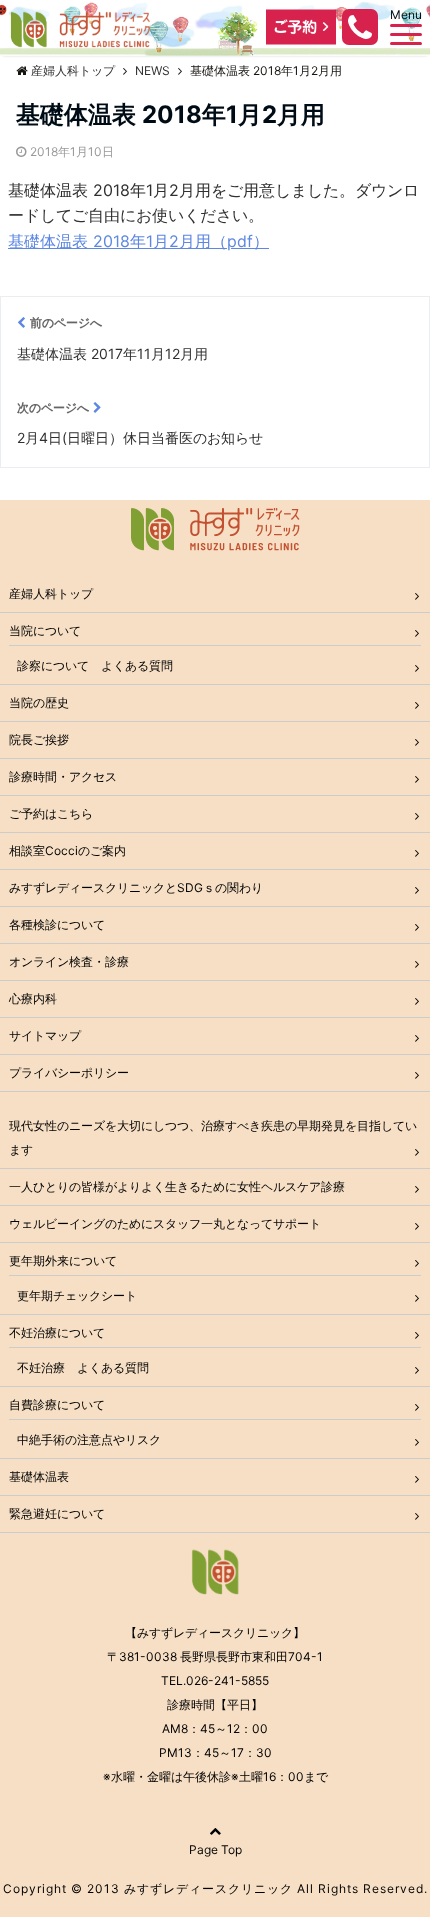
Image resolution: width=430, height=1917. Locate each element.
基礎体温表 (39, 1476)
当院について (45, 630)
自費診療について (57, 1404)
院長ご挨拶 (39, 739)
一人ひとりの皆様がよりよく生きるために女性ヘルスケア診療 (177, 1186)
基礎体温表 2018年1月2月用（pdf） (138, 241)
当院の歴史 (39, 702)
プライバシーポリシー (69, 1072)
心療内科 (33, 998)
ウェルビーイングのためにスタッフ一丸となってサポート (165, 1223)
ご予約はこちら (51, 813)
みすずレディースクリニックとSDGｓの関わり (136, 887)
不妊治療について (57, 1332)
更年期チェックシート (77, 1295)
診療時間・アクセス (63, 776)
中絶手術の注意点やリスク (89, 1439)
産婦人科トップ (51, 593)
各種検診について (57, 924)
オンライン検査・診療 (69, 961)
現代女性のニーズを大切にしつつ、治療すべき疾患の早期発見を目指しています (213, 1137)
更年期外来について (63, 1260)
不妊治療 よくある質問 (83, 1367)
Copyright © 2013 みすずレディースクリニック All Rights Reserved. (215, 1888)
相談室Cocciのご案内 (67, 850)
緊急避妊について (57, 1513)
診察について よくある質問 (95, 665)
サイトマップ (45, 1035)
